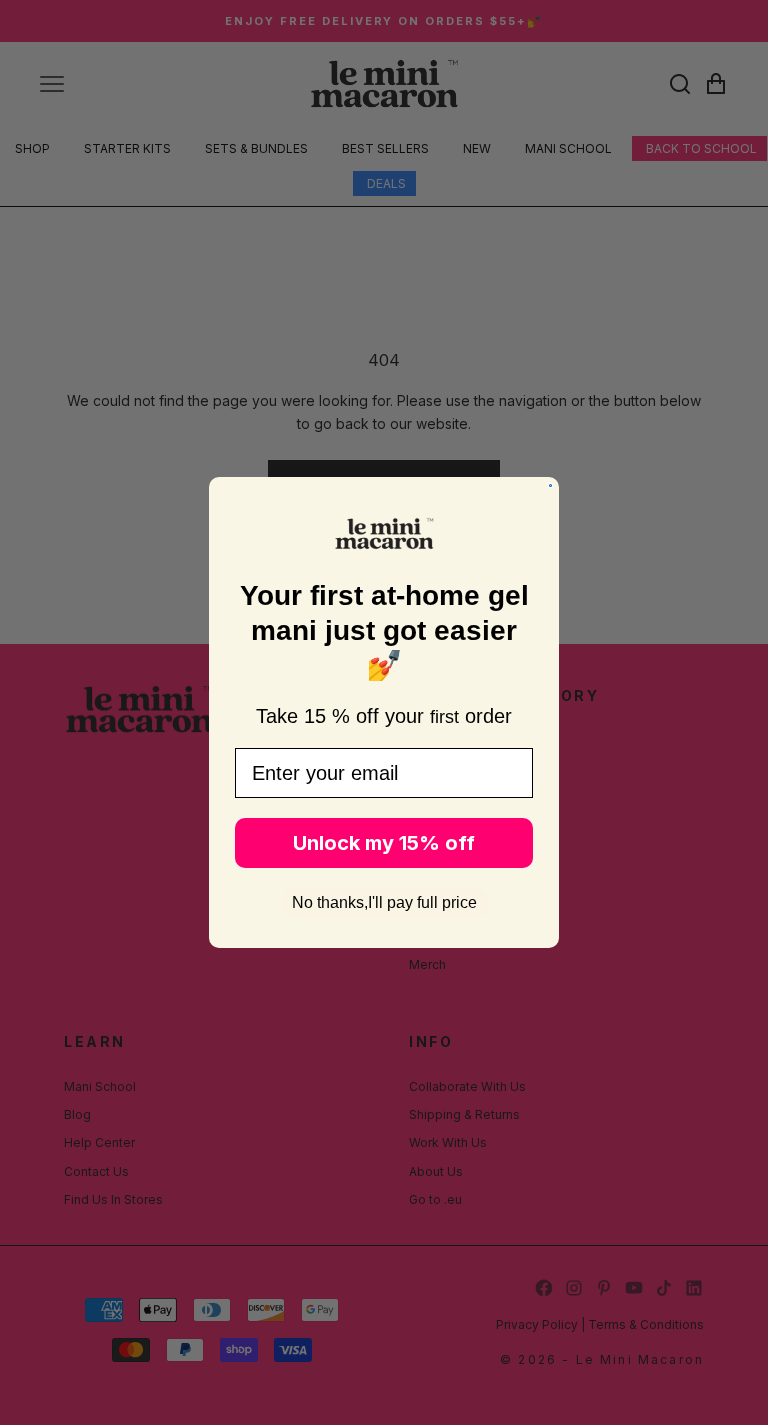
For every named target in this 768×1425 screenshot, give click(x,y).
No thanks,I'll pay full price (384, 902)
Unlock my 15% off (384, 843)
